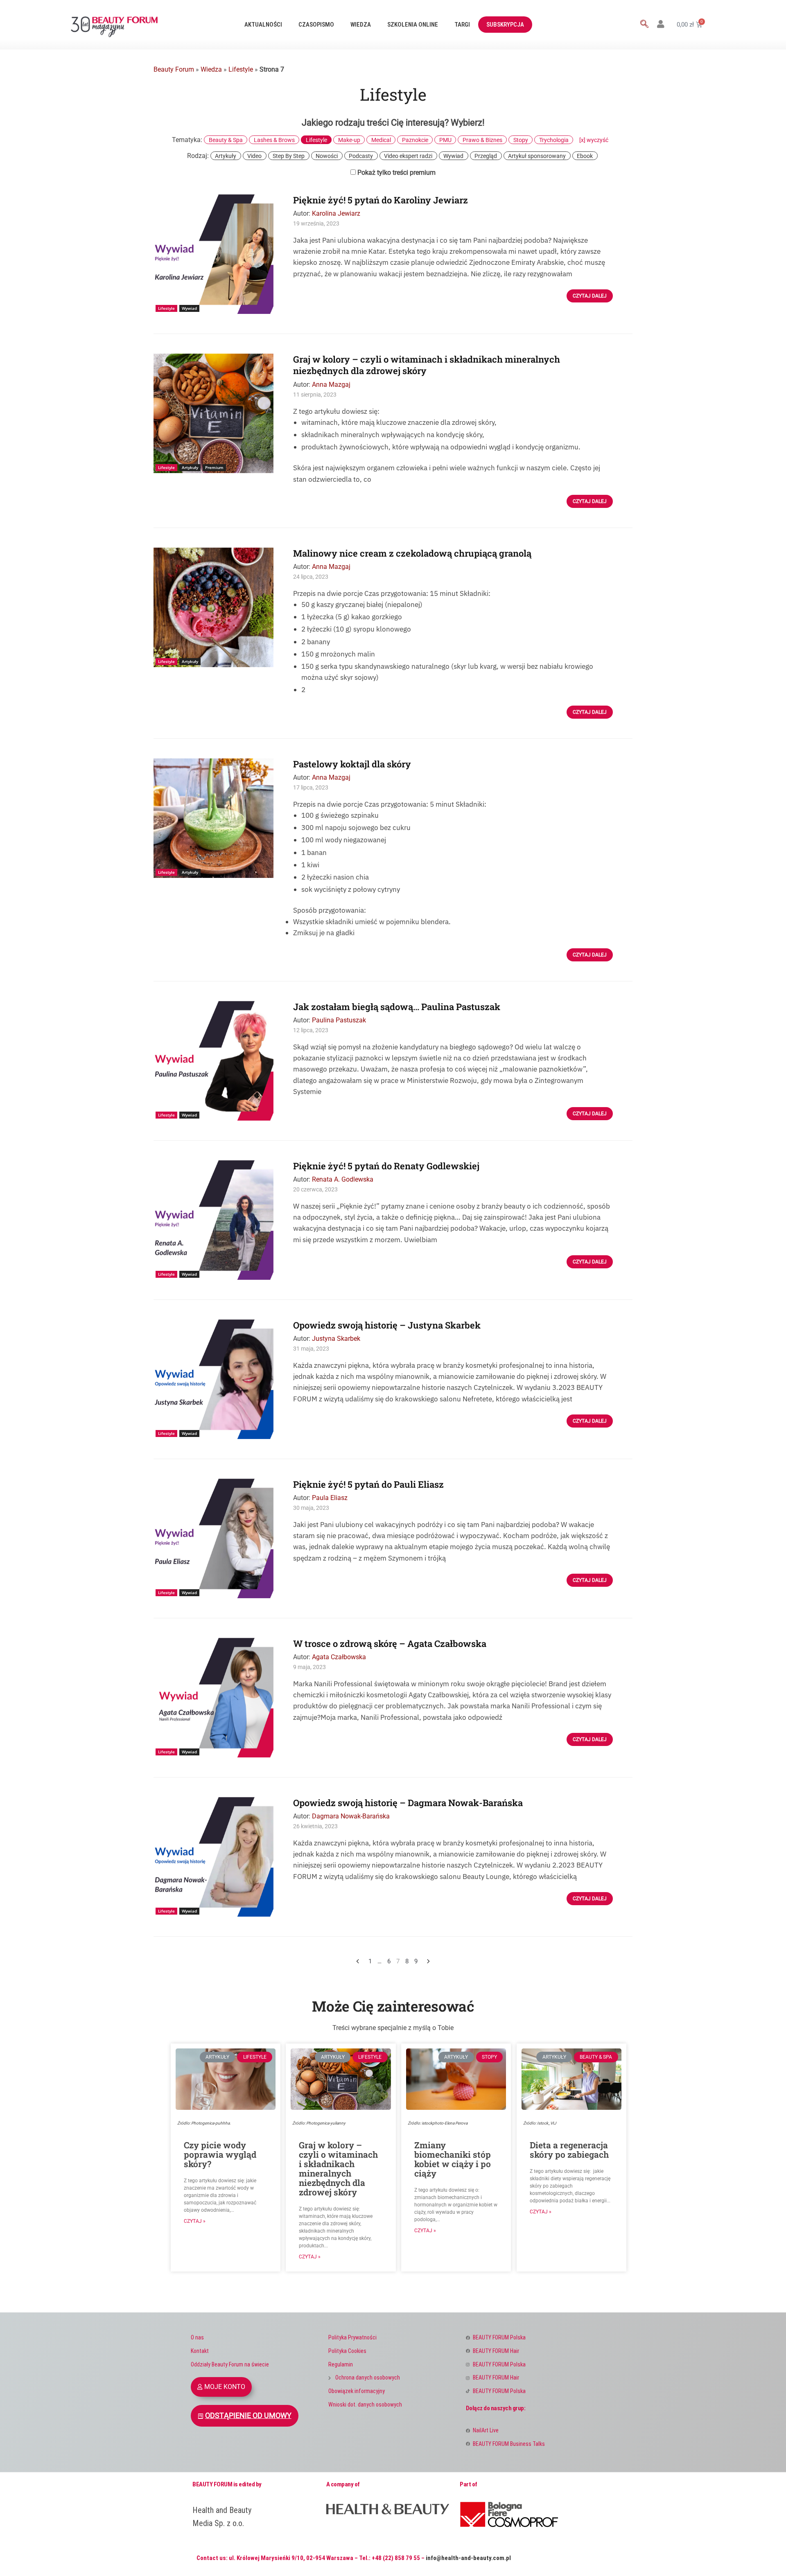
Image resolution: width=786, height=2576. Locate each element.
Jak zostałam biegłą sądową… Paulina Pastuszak (397, 1007)
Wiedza (361, 25)
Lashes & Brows (274, 140)
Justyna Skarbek (336, 1339)
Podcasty (361, 156)
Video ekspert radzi (408, 156)
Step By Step (289, 156)
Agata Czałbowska (339, 1657)
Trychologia (554, 140)
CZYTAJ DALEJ (590, 296)
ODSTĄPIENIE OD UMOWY (248, 2416)
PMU (445, 140)
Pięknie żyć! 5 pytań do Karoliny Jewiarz (381, 200)
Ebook (585, 156)
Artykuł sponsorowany (537, 156)
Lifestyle (241, 69)
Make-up (349, 140)
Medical (381, 140)
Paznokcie (415, 140)
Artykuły (226, 156)
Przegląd (486, 156)
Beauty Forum (174, 69)
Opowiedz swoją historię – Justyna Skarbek (387, 1325)
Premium (214, 467)
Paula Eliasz (330, 1498)
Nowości (327, 156)
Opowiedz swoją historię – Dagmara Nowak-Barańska (408, 1803)
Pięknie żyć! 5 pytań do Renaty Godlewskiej (386, 1166)
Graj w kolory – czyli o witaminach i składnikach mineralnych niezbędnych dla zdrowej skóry (427, 365)
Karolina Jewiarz (336, 213)
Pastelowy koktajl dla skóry (352, 764)
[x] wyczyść (594, 140)
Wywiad (453, 156)
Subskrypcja (505, 25)
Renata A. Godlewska (343, 1179)
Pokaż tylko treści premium (396, 173)
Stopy (521, 140)
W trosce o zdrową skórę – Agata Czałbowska (390, 1643)
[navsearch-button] (644, 25)
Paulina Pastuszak (339, 1020)
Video (254, 156)
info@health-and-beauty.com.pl (468, 2558)
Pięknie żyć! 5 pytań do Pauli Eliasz (368, 1484)
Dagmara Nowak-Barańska (351, 1816)
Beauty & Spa (226, 140)
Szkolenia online (413, 25)
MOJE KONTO (225, 2387)
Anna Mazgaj (331, 385)
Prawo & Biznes (482, 140)
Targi (462, 25)
